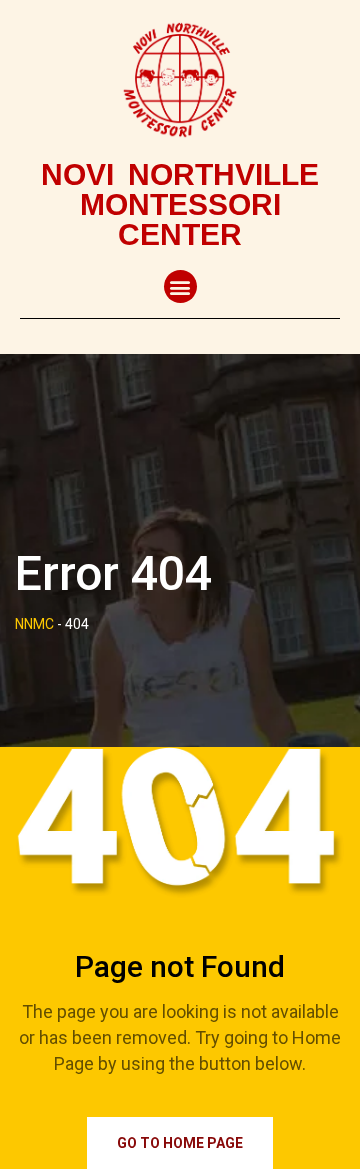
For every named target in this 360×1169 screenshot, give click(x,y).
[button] (180, 286)
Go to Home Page (180, 1143)
